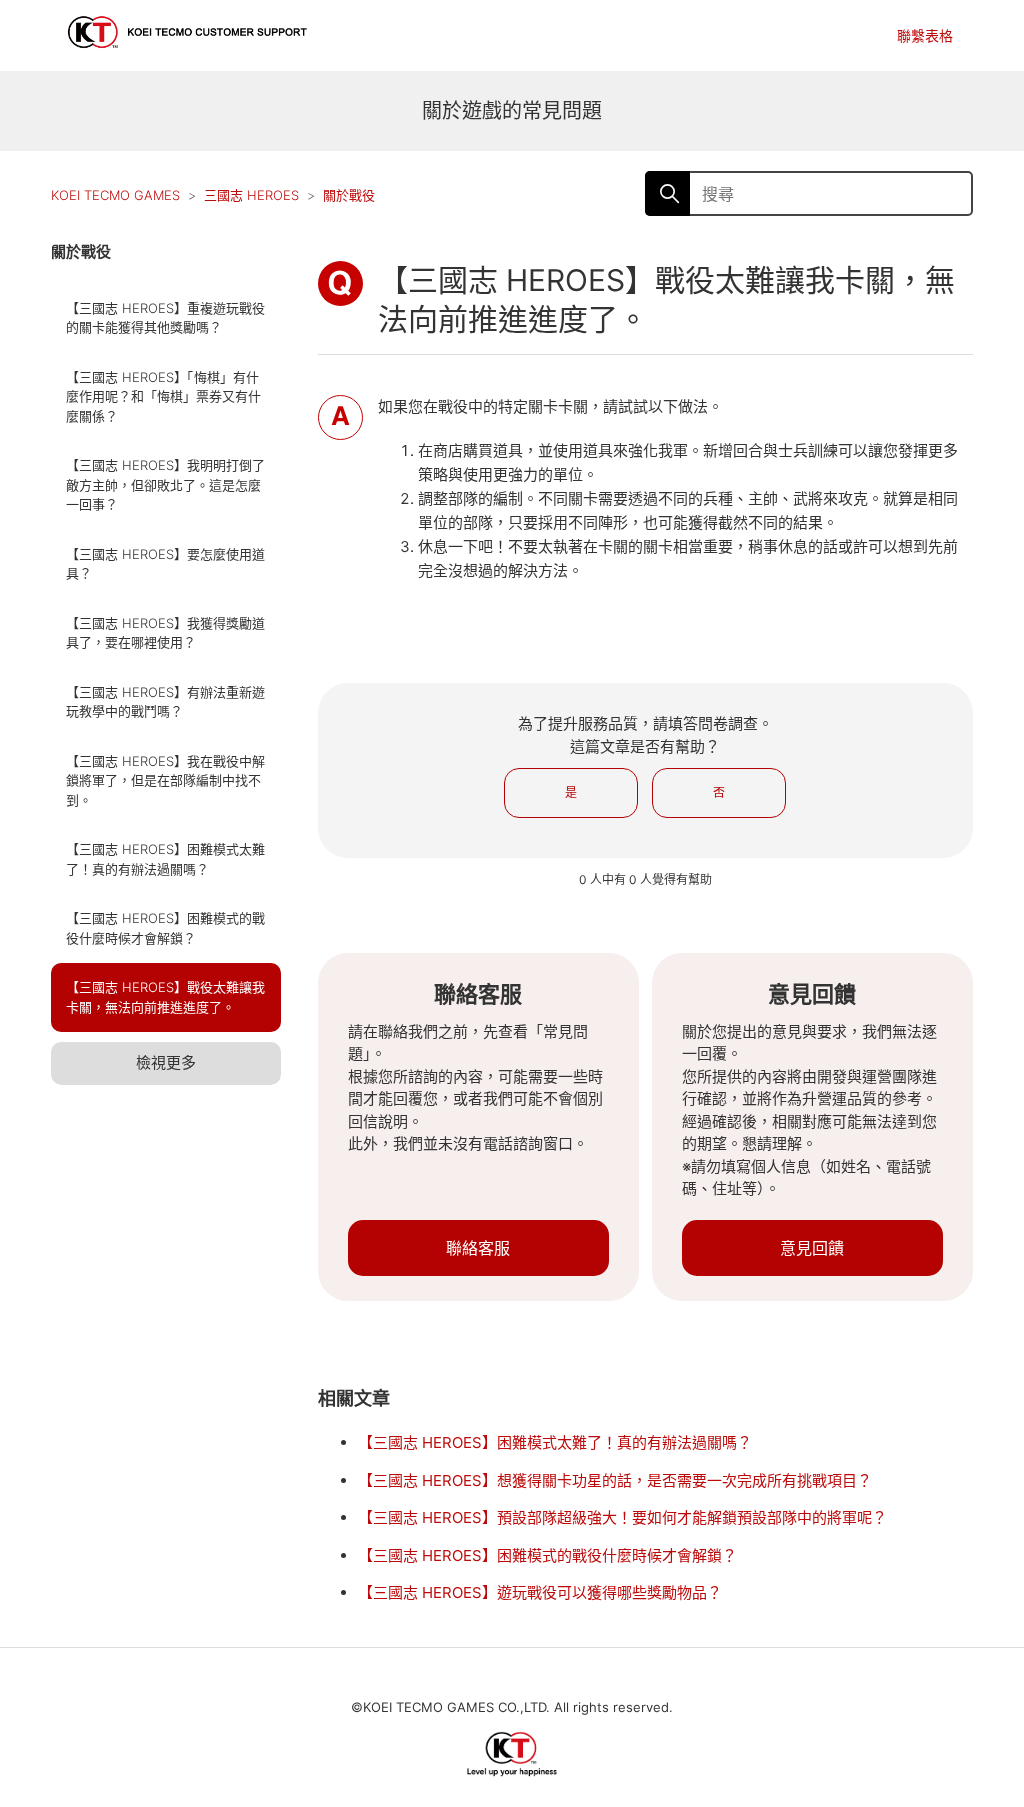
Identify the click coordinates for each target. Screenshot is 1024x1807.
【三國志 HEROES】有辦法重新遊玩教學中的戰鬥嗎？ (165, 702)
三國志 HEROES (251, 195)
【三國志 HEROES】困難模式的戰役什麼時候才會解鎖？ (165, 928)
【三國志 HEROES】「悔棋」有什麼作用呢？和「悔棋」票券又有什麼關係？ (163, 396)
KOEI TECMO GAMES (115, 195)
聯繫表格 (925, 35)
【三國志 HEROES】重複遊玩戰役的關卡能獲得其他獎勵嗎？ (165, 318)
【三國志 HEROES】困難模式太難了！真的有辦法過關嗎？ (165, 859)
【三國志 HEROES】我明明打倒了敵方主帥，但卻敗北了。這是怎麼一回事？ (165, 484)
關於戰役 (349, 195)
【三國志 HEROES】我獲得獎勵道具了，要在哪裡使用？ (165, 633)
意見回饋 (812, 1248)
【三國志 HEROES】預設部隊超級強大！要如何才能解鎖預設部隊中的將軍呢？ (622, 1517)
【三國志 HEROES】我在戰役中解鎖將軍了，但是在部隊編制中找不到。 (165, 780)
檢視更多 (166, 1062)
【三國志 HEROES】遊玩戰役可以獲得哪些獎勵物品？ (540, 1592)
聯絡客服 (478, 1248)
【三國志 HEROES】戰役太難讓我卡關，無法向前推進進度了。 (165, 997)
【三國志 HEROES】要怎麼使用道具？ (165, 564)
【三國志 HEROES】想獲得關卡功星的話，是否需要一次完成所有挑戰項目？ (615, 1480)
